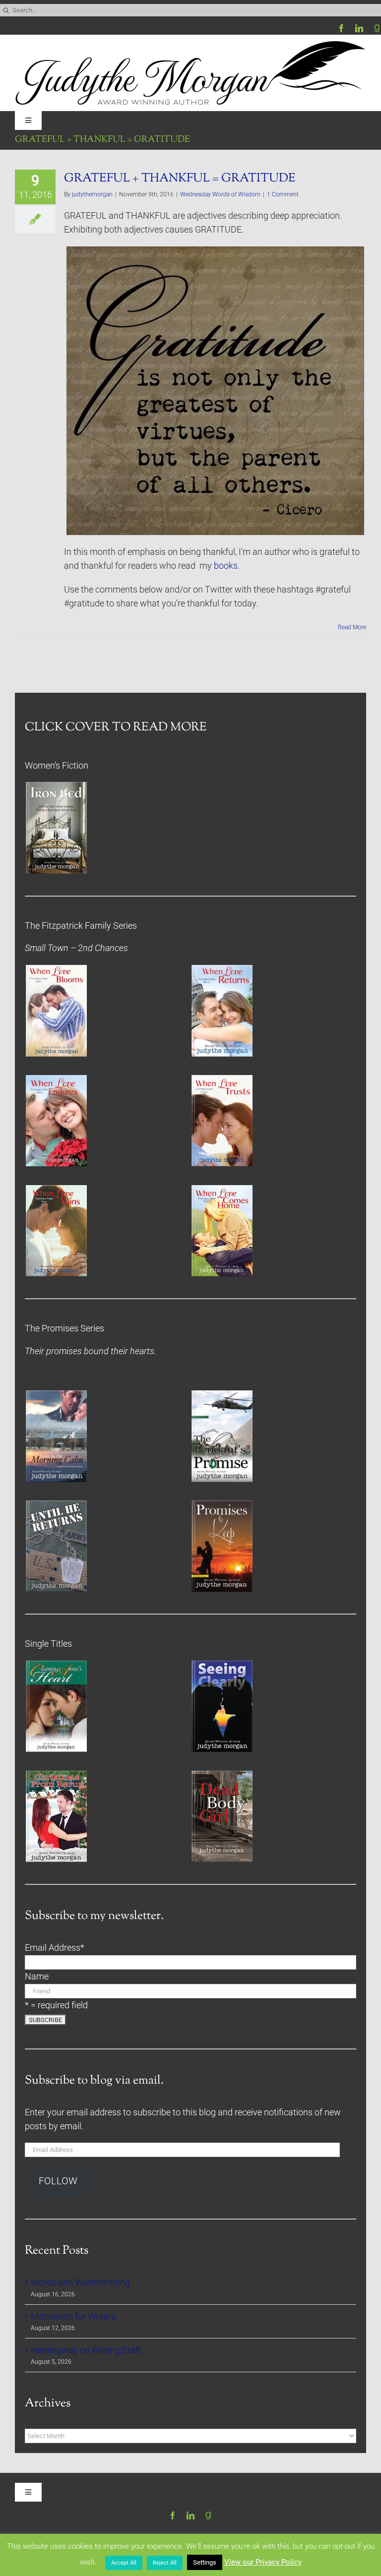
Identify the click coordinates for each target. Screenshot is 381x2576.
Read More (352, 627)
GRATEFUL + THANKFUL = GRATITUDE (180, 179)
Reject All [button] (165, 2563)
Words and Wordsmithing (80, 2282)
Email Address (55, 1948)
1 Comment (283, 194)
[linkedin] (359, 28)
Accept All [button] (124, 2563)
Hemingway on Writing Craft (86, 2350)
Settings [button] (205, 2562)
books (226, 566)
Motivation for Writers (73, 2317)
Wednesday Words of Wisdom (220, 194)
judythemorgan (92, 194)
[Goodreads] (377, 28)
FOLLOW (58, 2181)
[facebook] (341, 28)
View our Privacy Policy (263, 2562)
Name (37, 1977)
